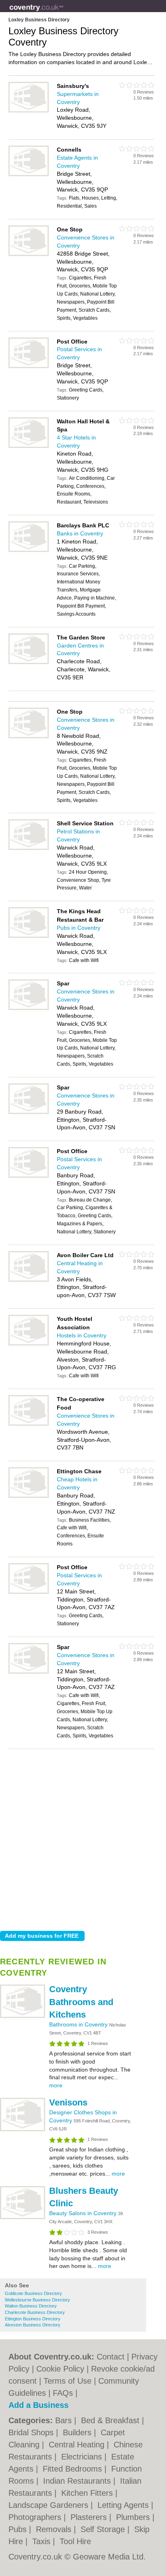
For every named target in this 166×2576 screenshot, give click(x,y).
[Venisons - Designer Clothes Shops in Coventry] (23, 2130)
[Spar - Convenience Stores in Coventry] (29, 1008)
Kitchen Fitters (88, 2493)
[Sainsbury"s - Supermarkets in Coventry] (29, 111)
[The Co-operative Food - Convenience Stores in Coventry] (29, 1424)
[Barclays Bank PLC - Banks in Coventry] (29, 550)
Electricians (83, 2457)
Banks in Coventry (80, 533)
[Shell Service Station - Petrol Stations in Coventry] (29, 848)
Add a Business (38, 2405)
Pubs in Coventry (79, 928)
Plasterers (90, 2517)
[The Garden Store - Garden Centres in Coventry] (29, 662)
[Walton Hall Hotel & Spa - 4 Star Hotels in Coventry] (29, 446)
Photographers (36, 2517)
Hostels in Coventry (82, 1335)
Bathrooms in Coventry (79, 2024)
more (56, 2085)
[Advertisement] (83, 1838)
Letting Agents (124, 2505)
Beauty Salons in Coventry (84, 2213)
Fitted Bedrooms (74, 2469)
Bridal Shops (32, 2432)
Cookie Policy (60, 2369)
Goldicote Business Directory (33, 2293)
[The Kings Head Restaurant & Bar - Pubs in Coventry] (29, 936)
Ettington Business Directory (33, 2319)
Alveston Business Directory (33, 2325)
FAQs (63, 2393)
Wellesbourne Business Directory (37, 2300)
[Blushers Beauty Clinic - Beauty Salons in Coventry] (23, 2218)
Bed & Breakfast (111, 2420)
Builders (78, 2432)
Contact (111, 2357)
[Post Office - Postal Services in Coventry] (29, 367)
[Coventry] (63, 12)
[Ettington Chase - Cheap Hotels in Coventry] (29, 1496)
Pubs (19, 2529)
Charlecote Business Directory (35, 2312)
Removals (55, 2529)
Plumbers (134, 2517)
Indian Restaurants (78, 2481)
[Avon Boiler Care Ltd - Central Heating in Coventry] (29, 1280)
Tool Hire (75, 2541)
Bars (65, 2420)
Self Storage (104, 2529)
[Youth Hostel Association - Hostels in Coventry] (29, 1344)
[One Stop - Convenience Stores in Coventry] (29, 254)
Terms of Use (67, 2381)
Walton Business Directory (31, 2306)
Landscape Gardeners (50, 2505)
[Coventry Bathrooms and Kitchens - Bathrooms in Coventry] (23, 2016)
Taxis (43, 2541)
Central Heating (78, 2445)
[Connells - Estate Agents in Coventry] (29, 175)
